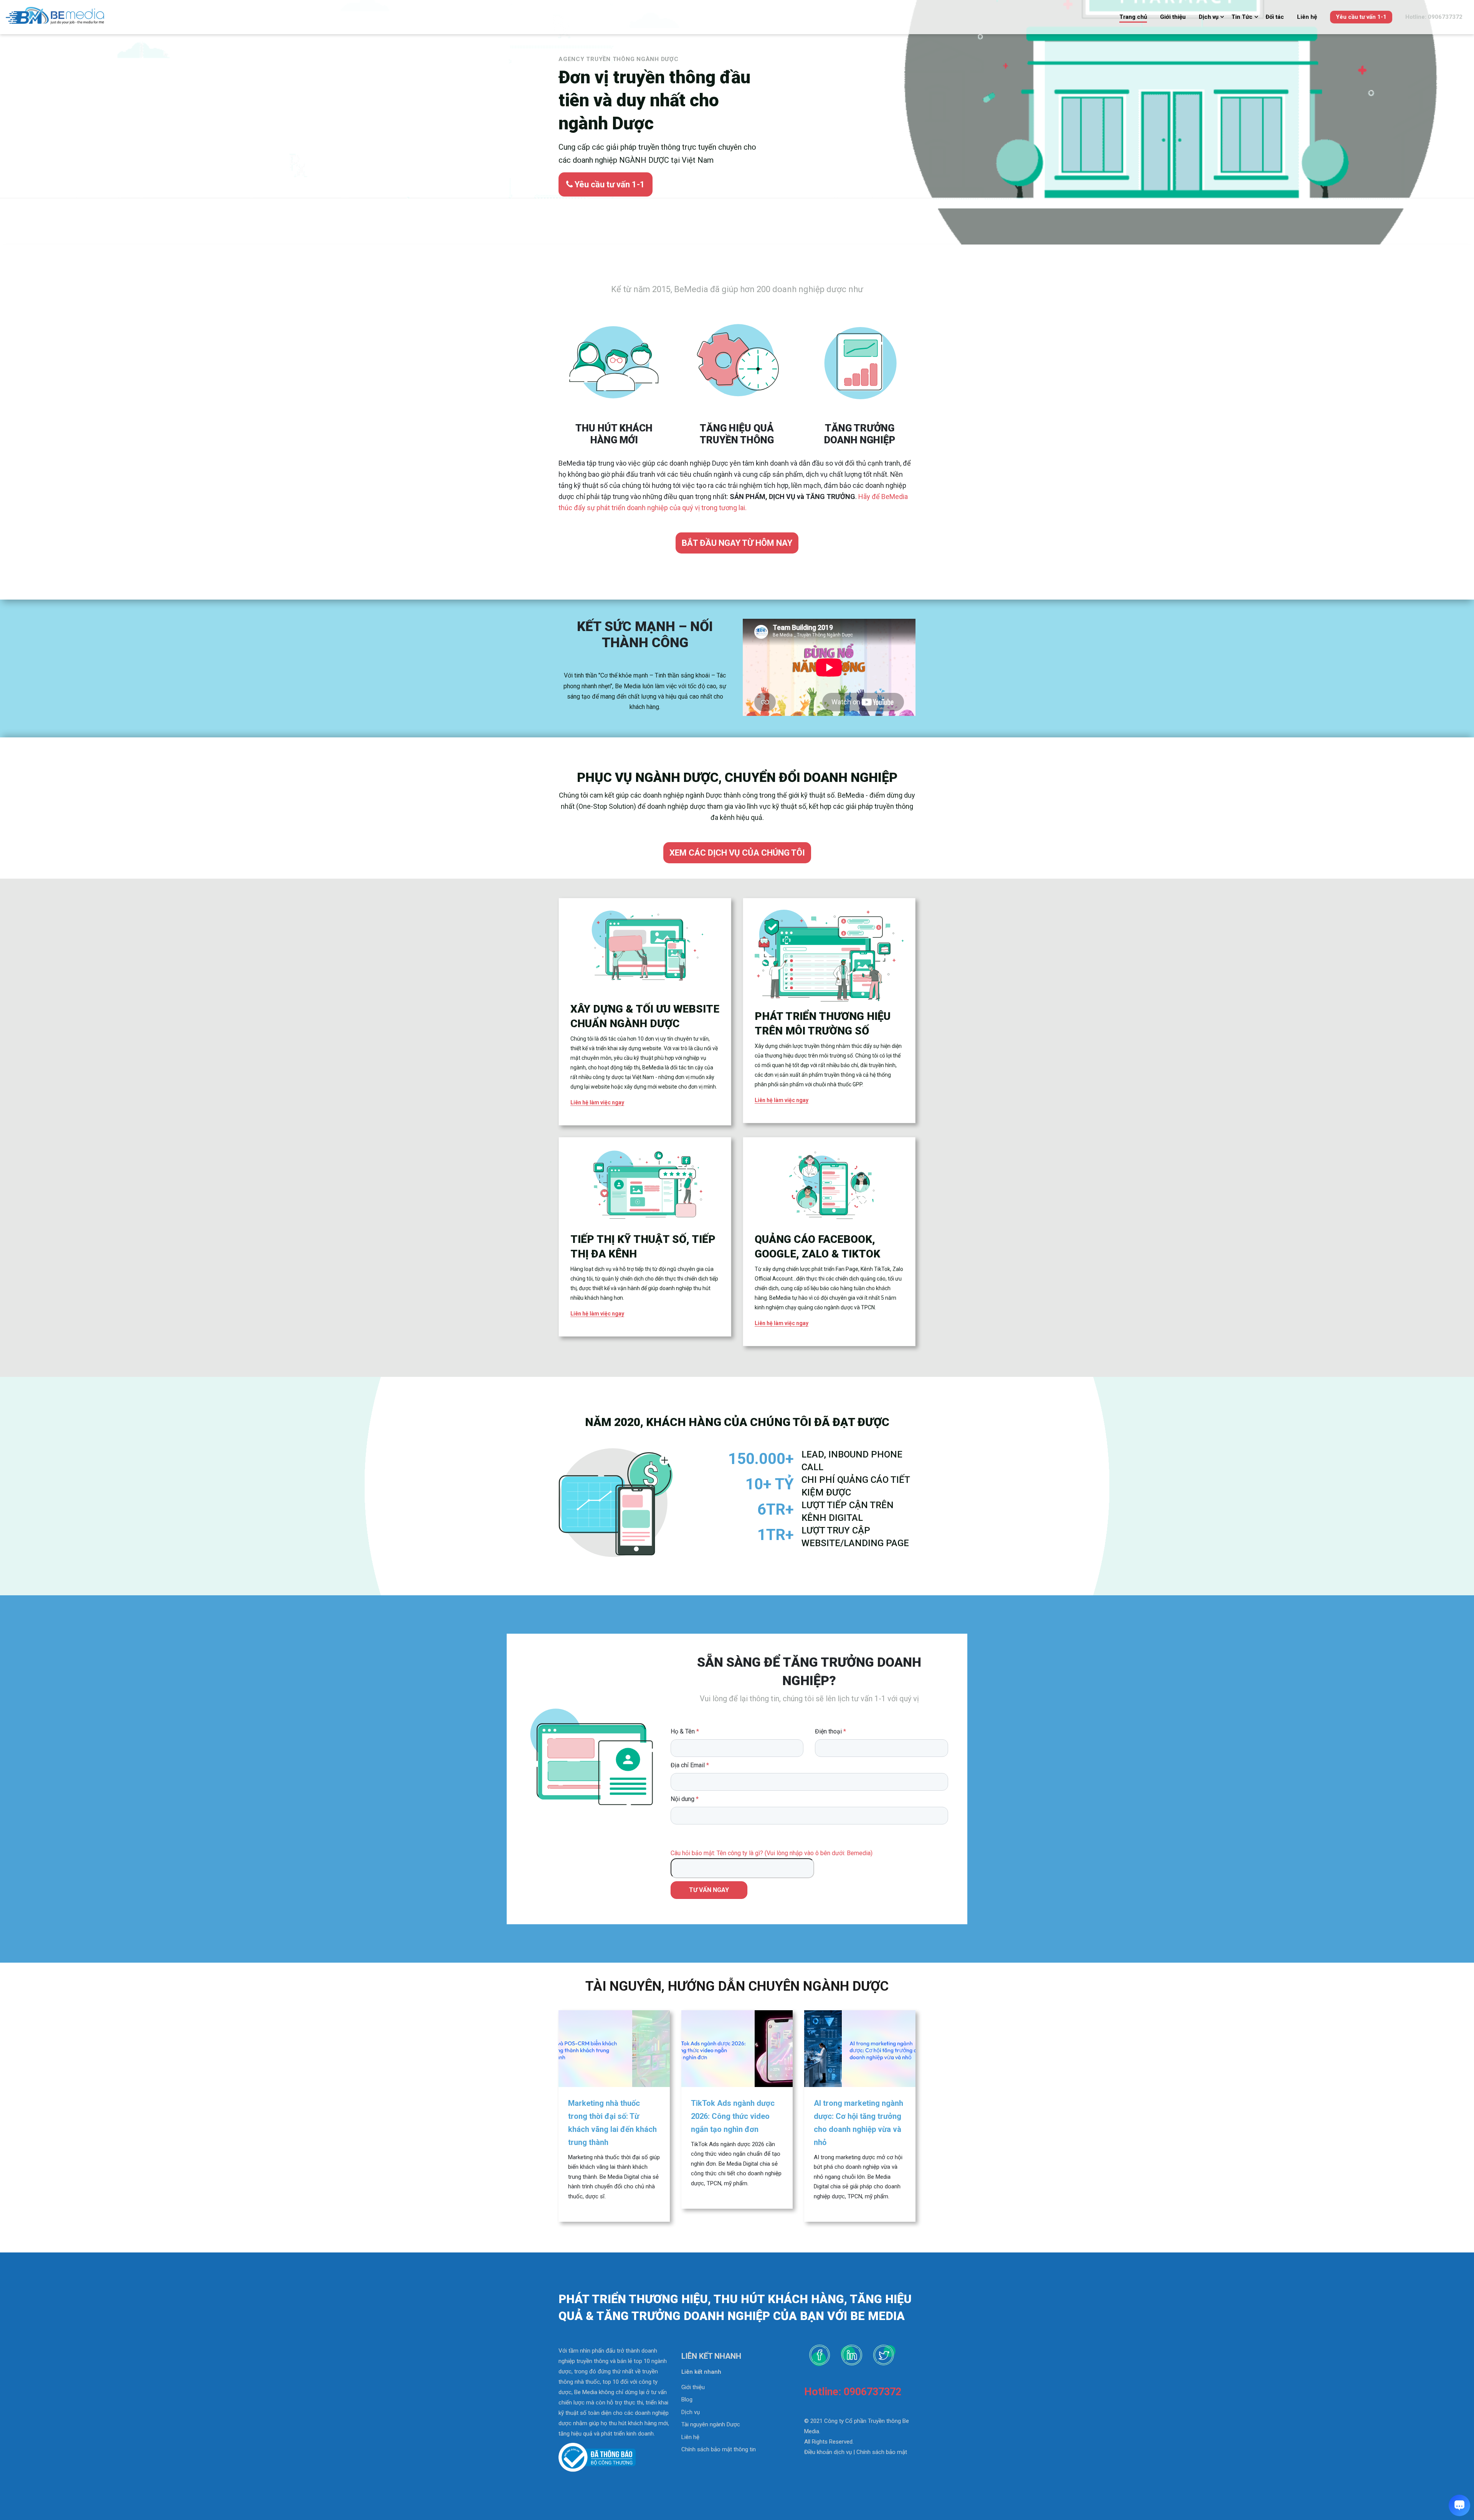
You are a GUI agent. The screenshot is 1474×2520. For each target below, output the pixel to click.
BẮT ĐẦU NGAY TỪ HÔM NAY (737, 543)
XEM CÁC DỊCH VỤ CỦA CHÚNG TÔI (737, 853)
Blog (687, 2399)
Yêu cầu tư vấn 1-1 (1361, 17)
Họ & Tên (685, 1731)
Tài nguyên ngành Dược (711, 2424)
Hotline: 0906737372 (1434, 17)
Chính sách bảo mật (882, 2452)
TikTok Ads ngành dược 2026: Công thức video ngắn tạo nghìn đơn (733, 2116)
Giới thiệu (1173, 17)
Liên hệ (1307, 17)
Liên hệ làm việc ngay (597, 1102)
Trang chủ (1133, 17)
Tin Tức (1242, 17)
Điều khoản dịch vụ (828, 2452)
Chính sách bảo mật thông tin (719, 2449)
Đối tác (1275, 17)
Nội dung (685, 1799)
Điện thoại (830, 1731)
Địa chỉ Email (690, 1765)
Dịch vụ (1209, 17)
